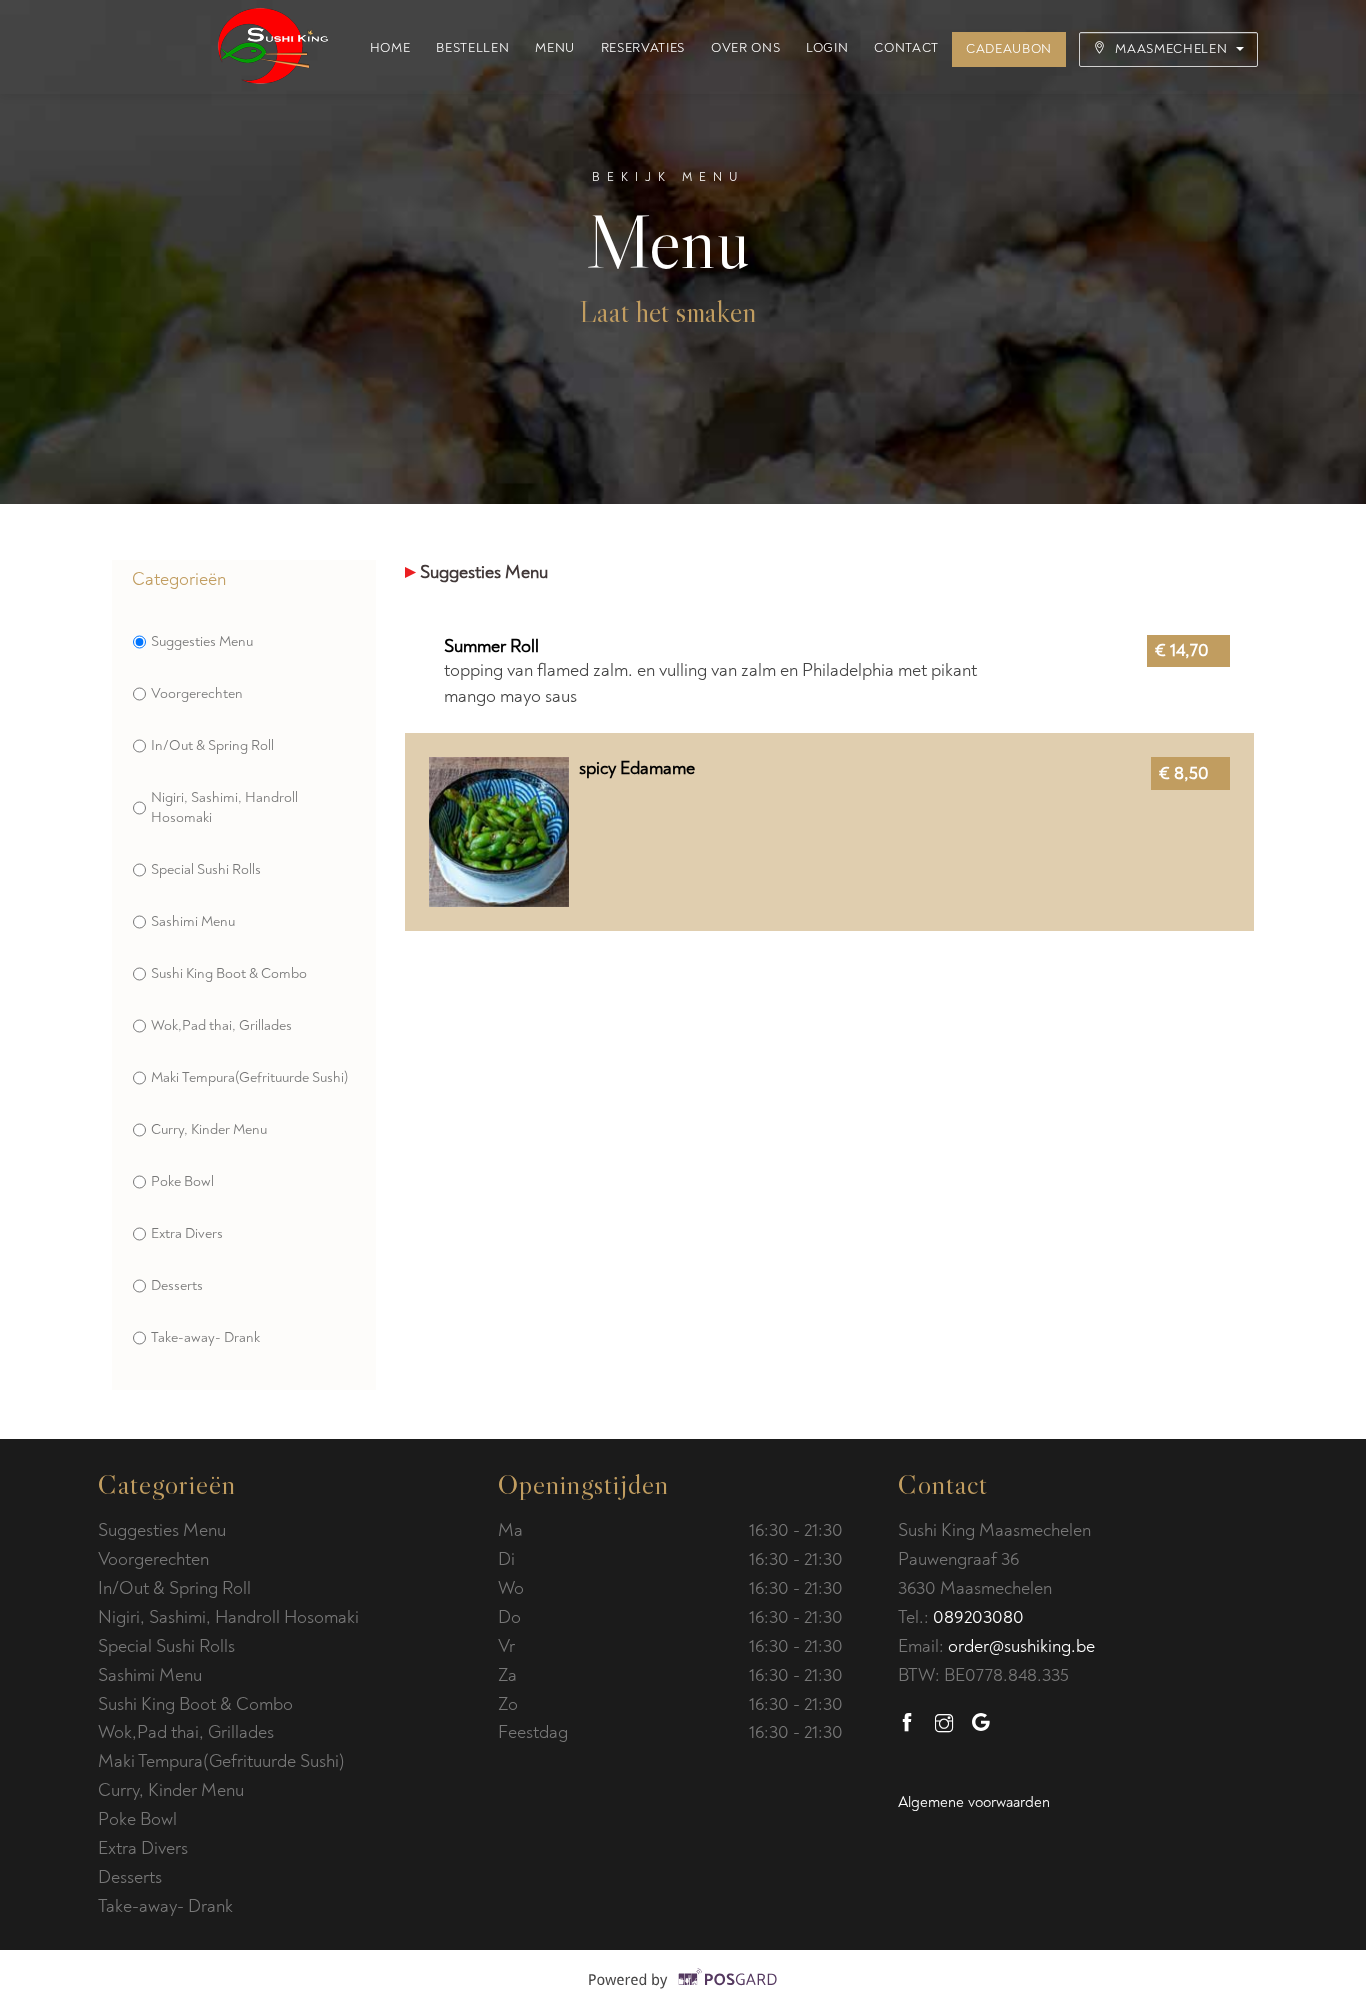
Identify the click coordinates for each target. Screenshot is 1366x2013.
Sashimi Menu (193, 921)
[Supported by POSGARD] (683, 1994)
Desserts (177, 1285)
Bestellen (472, 48)
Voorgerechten (197, 693)
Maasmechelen (1171, 49)
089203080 (978, 1617)
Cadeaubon (1009, 49)
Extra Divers (187, 1233)
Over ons (745, 48)
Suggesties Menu (202, 641)
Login (827, 48)
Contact (906, 48)
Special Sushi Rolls (206, 869)
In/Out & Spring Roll (212, 745)
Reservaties (643, 48)
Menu (555, 48)
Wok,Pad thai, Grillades (221, 1025)
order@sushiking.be (1021, 1646)
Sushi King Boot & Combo (229, 973)
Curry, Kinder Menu (209, 1129)
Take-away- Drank (205, 1337)
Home (390, 48)
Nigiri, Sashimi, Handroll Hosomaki (224, 807)
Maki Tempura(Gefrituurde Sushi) (249, 1077)
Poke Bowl (182, 1181)
